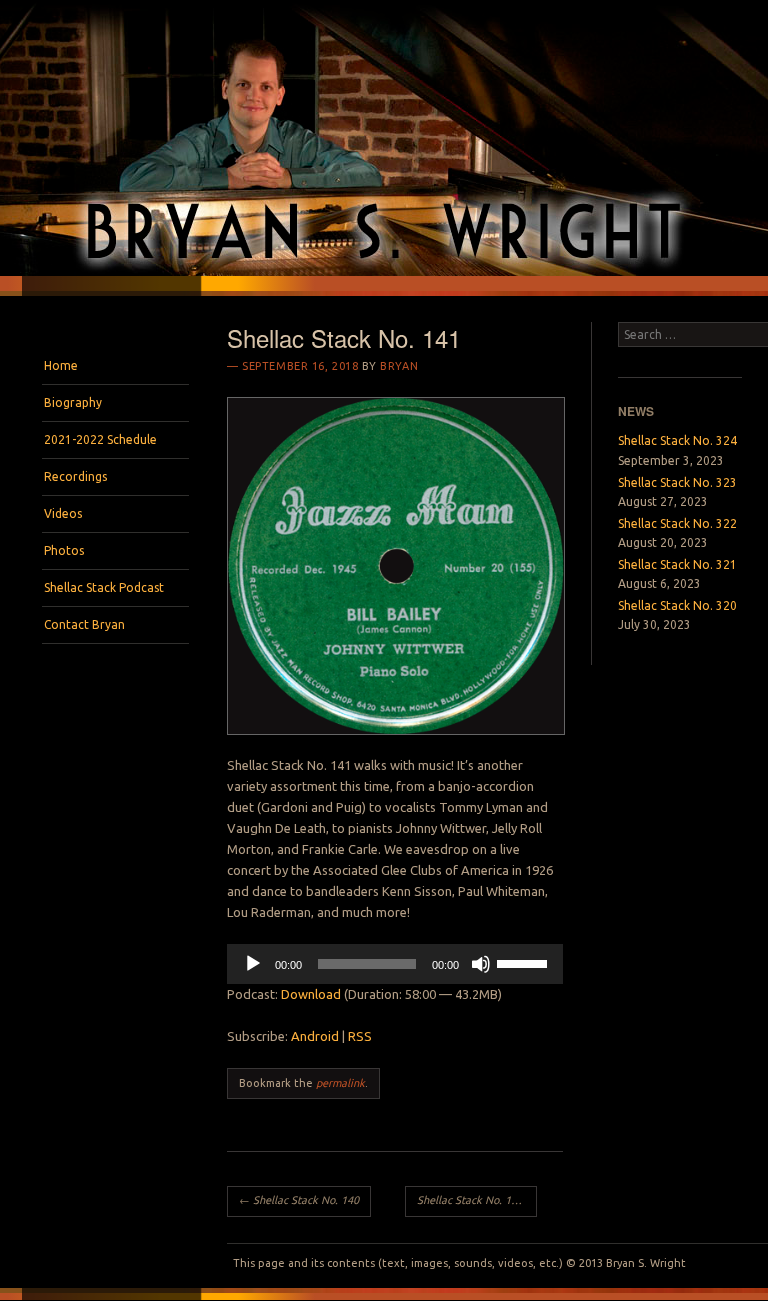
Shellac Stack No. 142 (476, 1200)
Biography (73, 402)
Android (315, 1036)
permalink (340, 1083)
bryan (399, 366)
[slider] (525, 962)
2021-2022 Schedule (100, 439)
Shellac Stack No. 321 (677, 564)
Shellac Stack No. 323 (677, 482)
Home (61, 365)
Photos (64, 550)
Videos (63, 513)
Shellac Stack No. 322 (677, 523)
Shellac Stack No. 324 (677, 440)
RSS (360, 1036)
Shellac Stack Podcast (104, 587)
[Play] (253, 964)
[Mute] (481, 964)
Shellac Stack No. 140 (299, 1200)
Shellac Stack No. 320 (677, 605)
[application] (395, 964)
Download (311, 994)
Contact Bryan (84, 624)
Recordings (75, 476)
